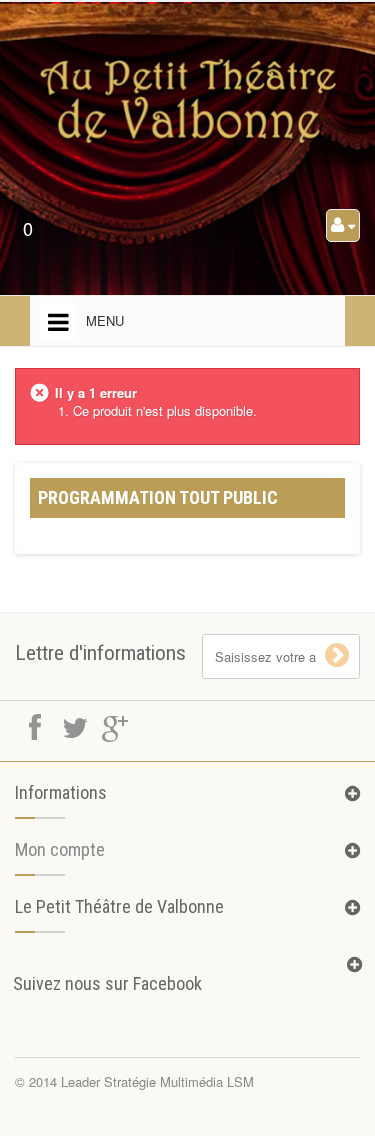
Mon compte (60, 849)
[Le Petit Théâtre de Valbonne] (188, 101)
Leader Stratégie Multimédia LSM (157, 1081)
